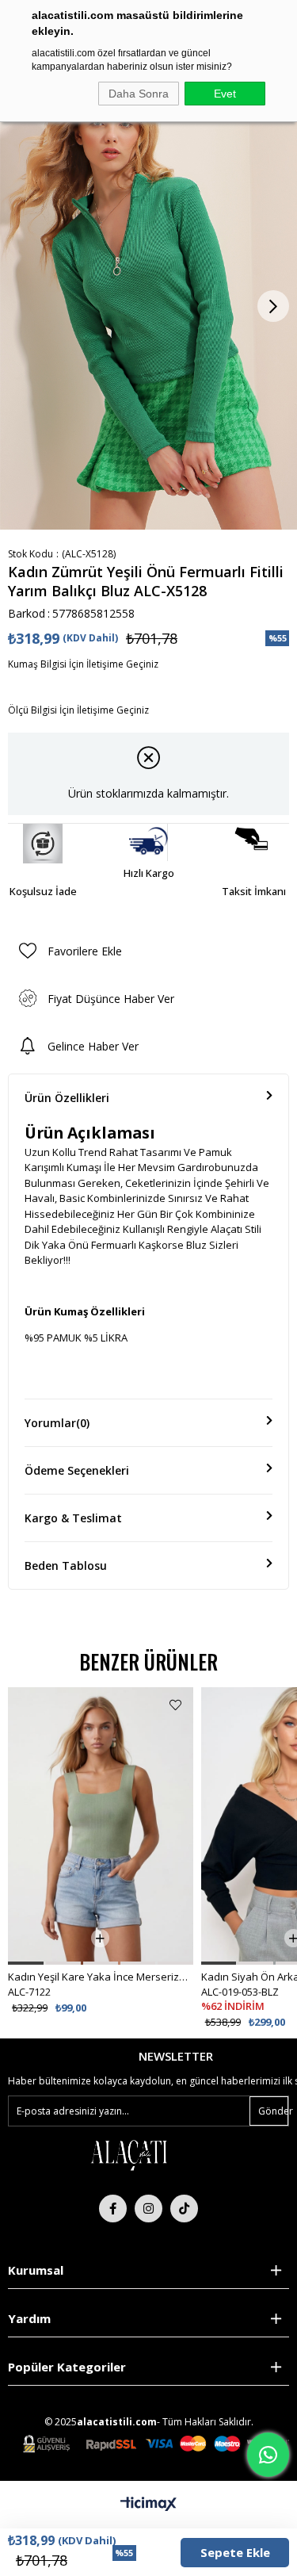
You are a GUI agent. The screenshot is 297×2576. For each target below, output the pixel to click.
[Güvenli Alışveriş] (156, 2444)
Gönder (273, 2111)
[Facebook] (113, 2209)
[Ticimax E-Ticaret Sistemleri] (148, 2505)
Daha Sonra (139, 94)
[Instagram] (148, 2209)
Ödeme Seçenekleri (77, 1470)
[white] (128, 2154)
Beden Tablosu (66, 1566)
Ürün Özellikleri (67, 1098)
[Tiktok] (184, 2209)
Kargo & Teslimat (73, 1518)
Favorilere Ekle (175, 1705)
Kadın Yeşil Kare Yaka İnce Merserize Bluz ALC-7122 (100, 1977)
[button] (25, 1963)
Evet (225, 94)
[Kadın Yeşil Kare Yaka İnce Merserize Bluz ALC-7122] (100, 1826)
